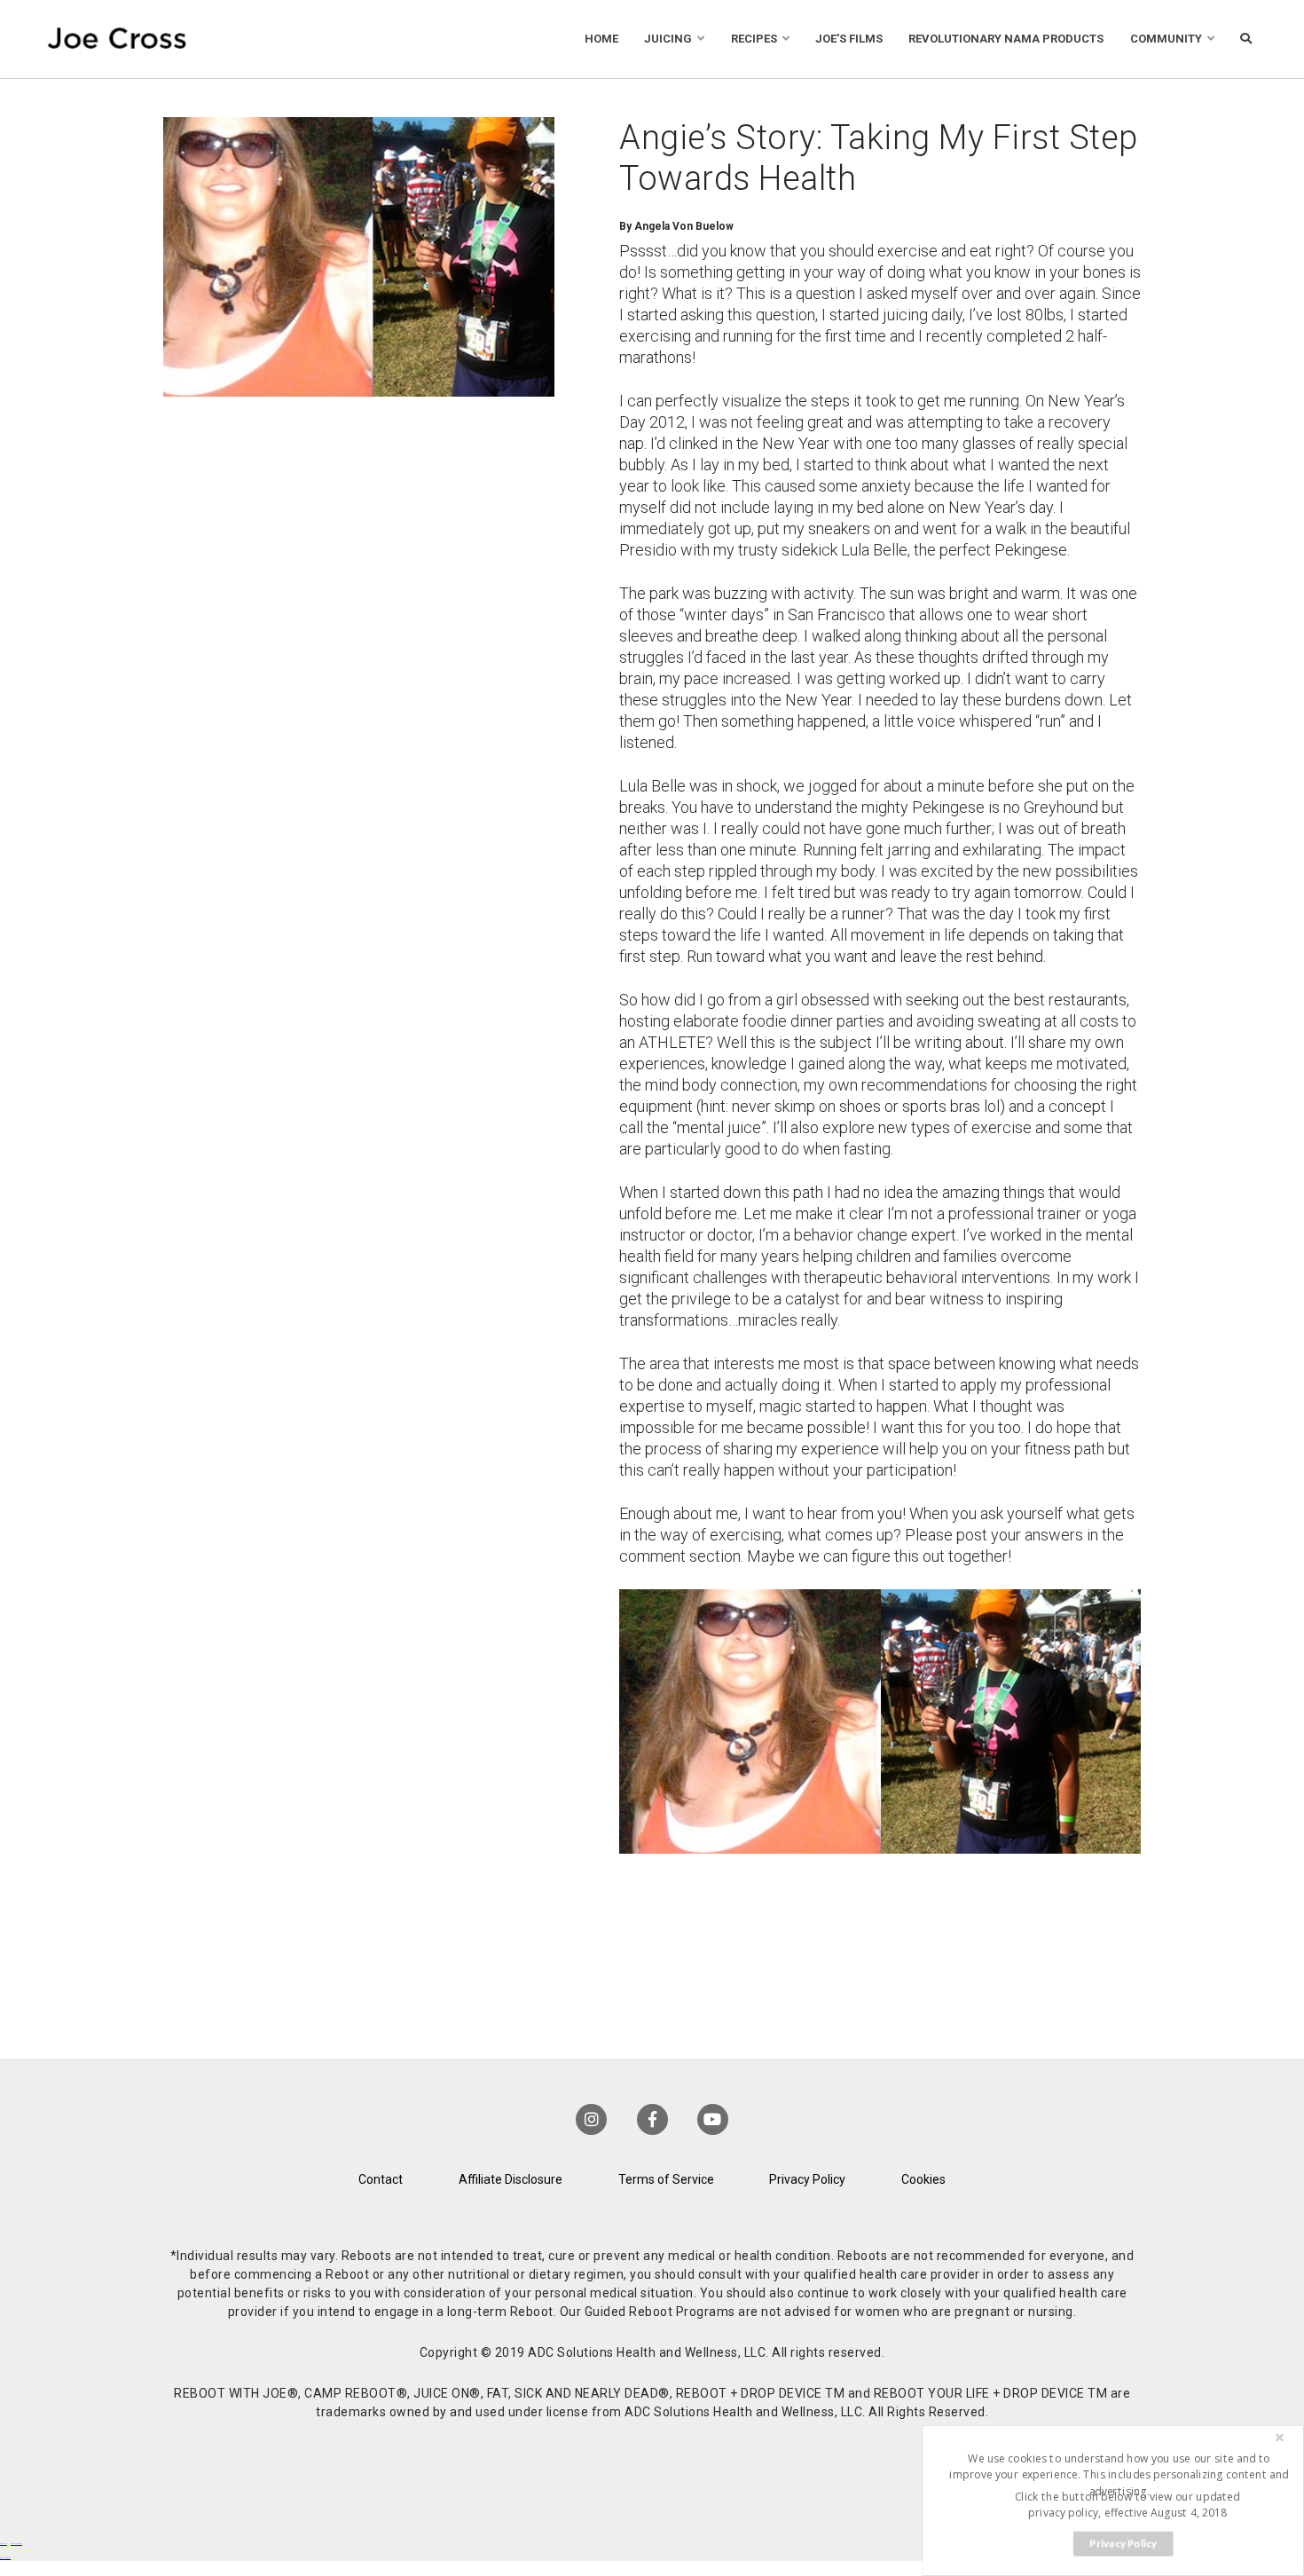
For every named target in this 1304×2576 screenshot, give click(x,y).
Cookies (923, 2179)
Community (1166, 39)
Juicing (668, 39)
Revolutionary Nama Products (1006, 39)
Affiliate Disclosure (511, 2179)
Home (601, 39)
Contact (381, 2179)
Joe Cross (118, 39)
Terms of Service (666, 2179)
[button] (1119, 2474)
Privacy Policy (807, 2179)
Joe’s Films (849, 39)
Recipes (754, 39)
